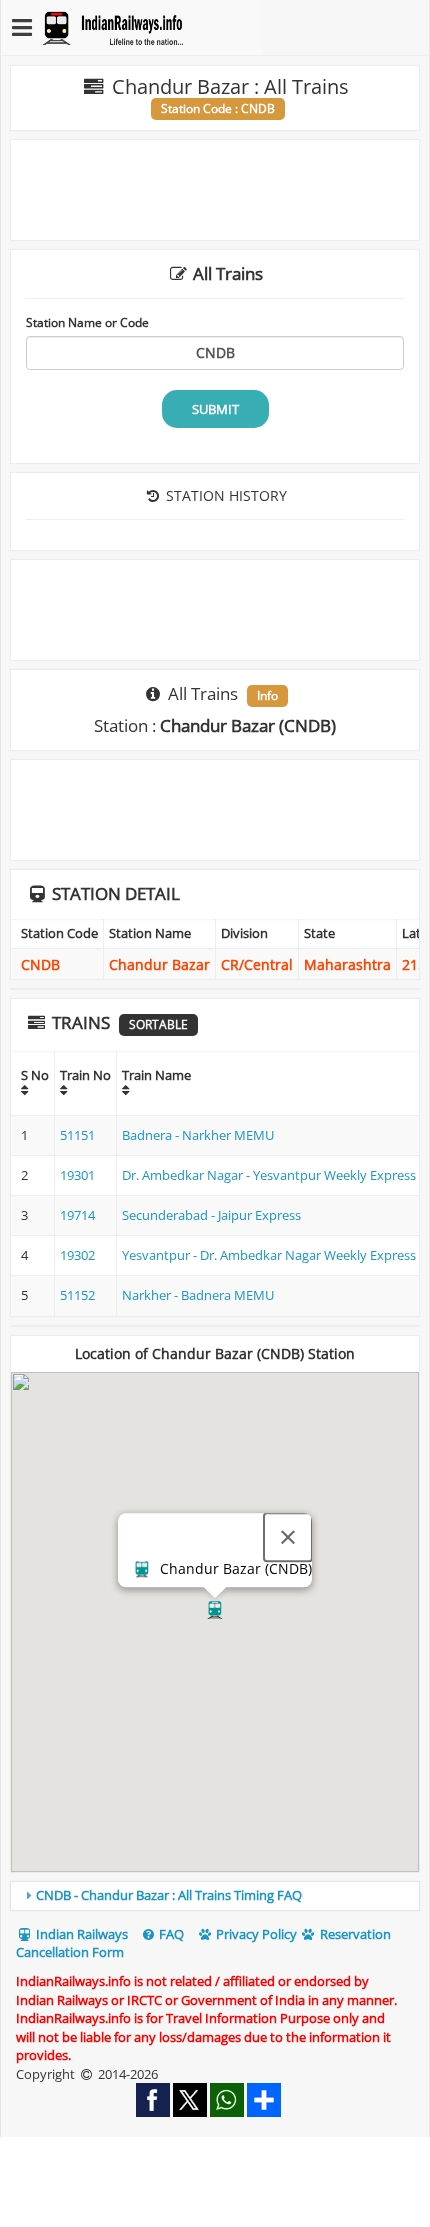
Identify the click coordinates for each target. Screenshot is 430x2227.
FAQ (170, 1934)
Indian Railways (80, 1934)
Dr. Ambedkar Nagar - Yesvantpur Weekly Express (269, 1175)
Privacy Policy (255, 1934)
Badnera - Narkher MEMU (198, 1135)
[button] (215, 1610)
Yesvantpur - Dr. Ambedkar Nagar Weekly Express (269, 1255)
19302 (77, 1255)
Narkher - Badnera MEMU (198, 1295)
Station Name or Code (87, 322)
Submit (215, 409)
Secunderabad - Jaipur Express (211, 1215)
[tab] (215, 1896)
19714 (77, 1215)
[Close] (288, 1537)
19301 (77, 1175)
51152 (77, 1295)
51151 (77, 1135)
